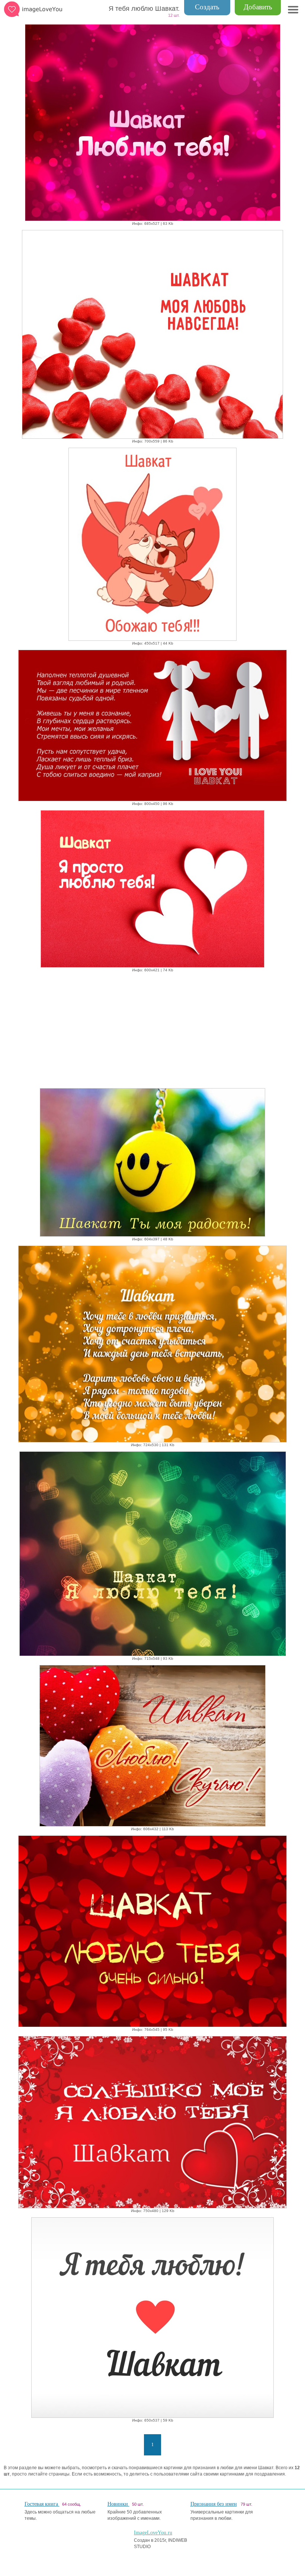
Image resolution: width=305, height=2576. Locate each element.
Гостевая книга (42, 2504)
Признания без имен (214, 2504)
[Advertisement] (152, 1029)
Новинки (118, 2504)
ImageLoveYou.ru (153, 2533)
